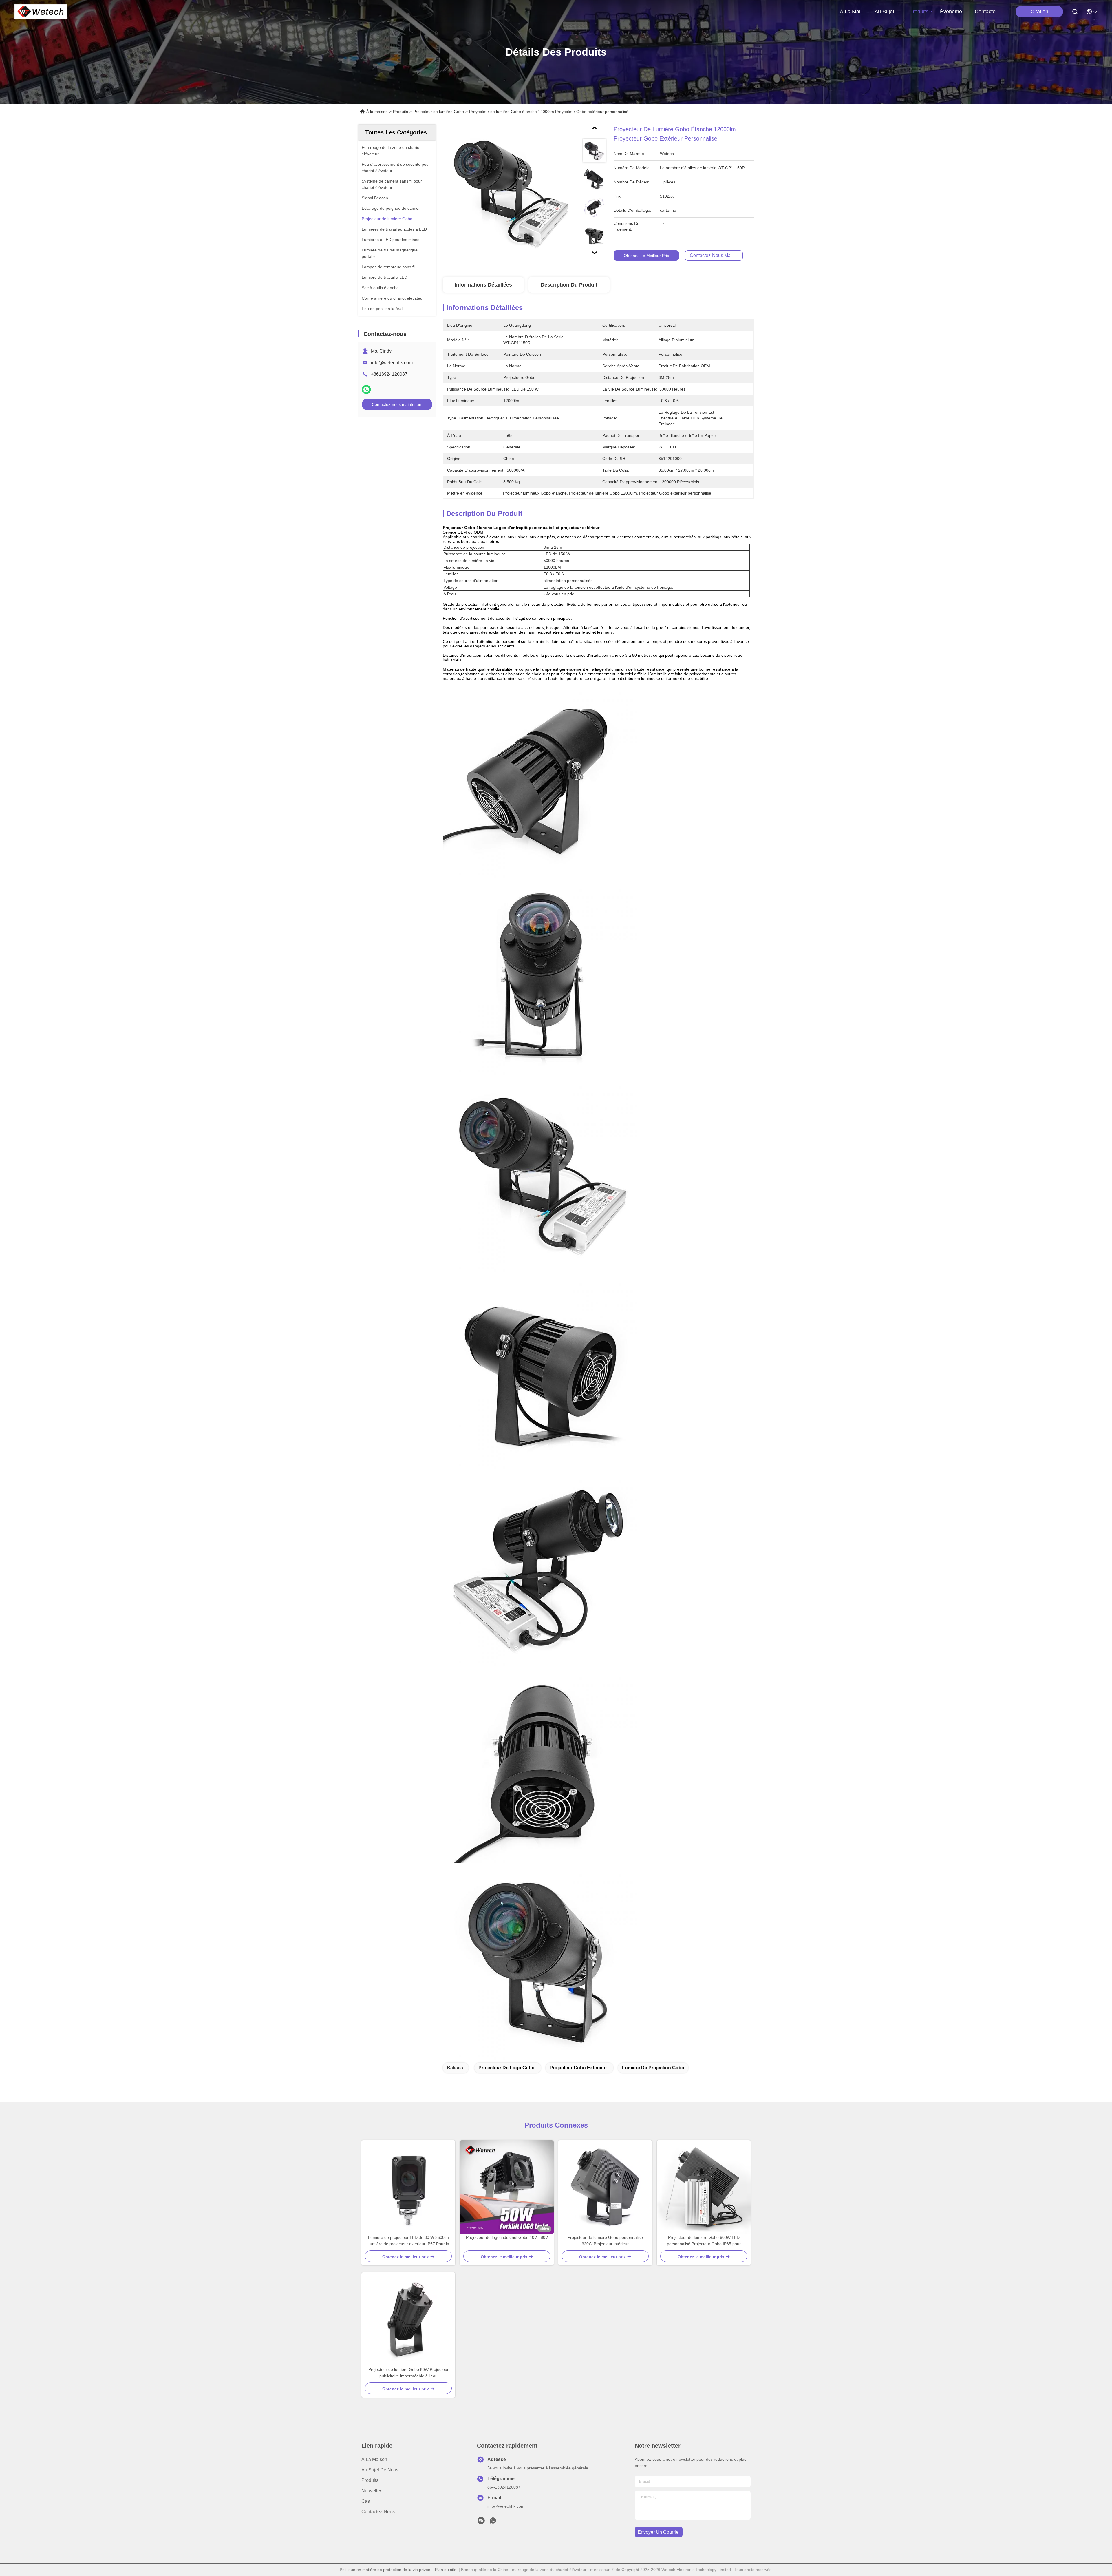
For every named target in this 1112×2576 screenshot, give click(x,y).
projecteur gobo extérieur (578, 2068)
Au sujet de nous (380, 2470)
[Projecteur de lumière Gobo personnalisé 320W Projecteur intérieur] (605, 2187)
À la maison (854, 12)
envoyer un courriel (659, 2532)
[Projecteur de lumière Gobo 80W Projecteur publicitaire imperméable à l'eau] (408, 2319)
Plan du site (446, 2570)
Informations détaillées (483, 285)
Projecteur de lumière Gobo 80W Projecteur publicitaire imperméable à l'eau (408, 2373)
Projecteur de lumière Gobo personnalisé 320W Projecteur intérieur (605, 2241)
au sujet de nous (888, 12)
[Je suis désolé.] (366, 389)
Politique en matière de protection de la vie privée (385, 2570)
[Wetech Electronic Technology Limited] (41, 12)
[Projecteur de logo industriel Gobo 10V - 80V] (507, 2187)
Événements (954, 12)
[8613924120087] (493, 2522)
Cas (366, 2501)
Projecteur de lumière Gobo (439, 112)
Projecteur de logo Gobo (506, 2068)
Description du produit (569, 285)
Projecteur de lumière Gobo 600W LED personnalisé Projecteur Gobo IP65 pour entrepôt (704, 2241)
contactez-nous (989, 12)
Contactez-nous (378, 2512)
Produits (400, 112)
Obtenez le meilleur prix (646, 256)
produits (919, 12)
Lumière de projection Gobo (653, 2068)
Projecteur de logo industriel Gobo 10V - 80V (507, 2237)
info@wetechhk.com (392, 363)
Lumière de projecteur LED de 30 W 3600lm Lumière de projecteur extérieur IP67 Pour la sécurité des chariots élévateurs (408, 2241)
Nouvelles (372, 2491)
